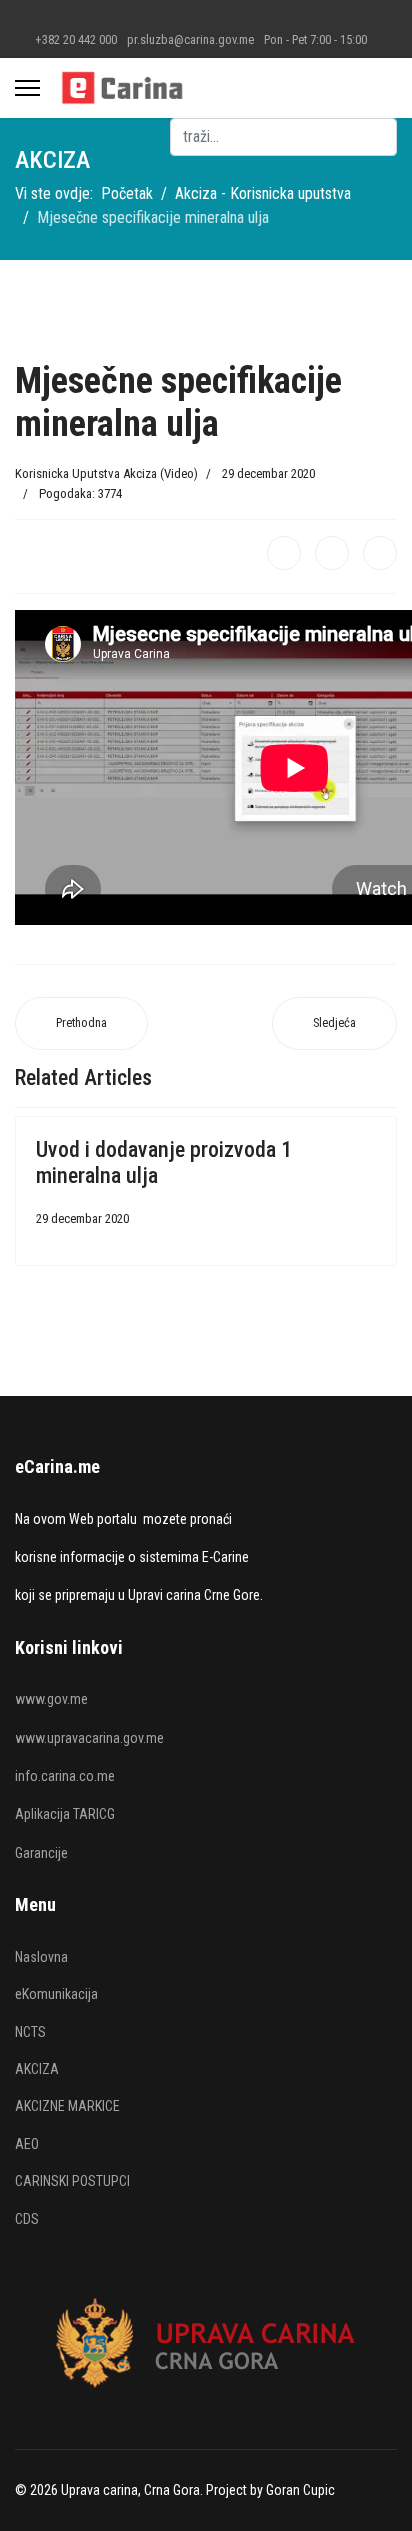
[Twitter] (332, 553)
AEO (27, 2144)
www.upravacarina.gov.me (89, 1738)
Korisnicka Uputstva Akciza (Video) (106, 473)
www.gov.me (51, 1699)
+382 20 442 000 (76, 39)
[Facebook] (284, 553)
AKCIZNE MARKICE (67, 2106)
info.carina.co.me (65, 1776)
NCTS (30, 2032)
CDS (27, 2219)
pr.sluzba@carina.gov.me (190, 39)
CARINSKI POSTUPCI (72, 2181)
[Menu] (27, 88)
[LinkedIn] (380, 553)
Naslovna (41, 1957)
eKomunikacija (56, 1994)
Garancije (41, 1853)
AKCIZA (37, 2069)
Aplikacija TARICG (65, 1814)
